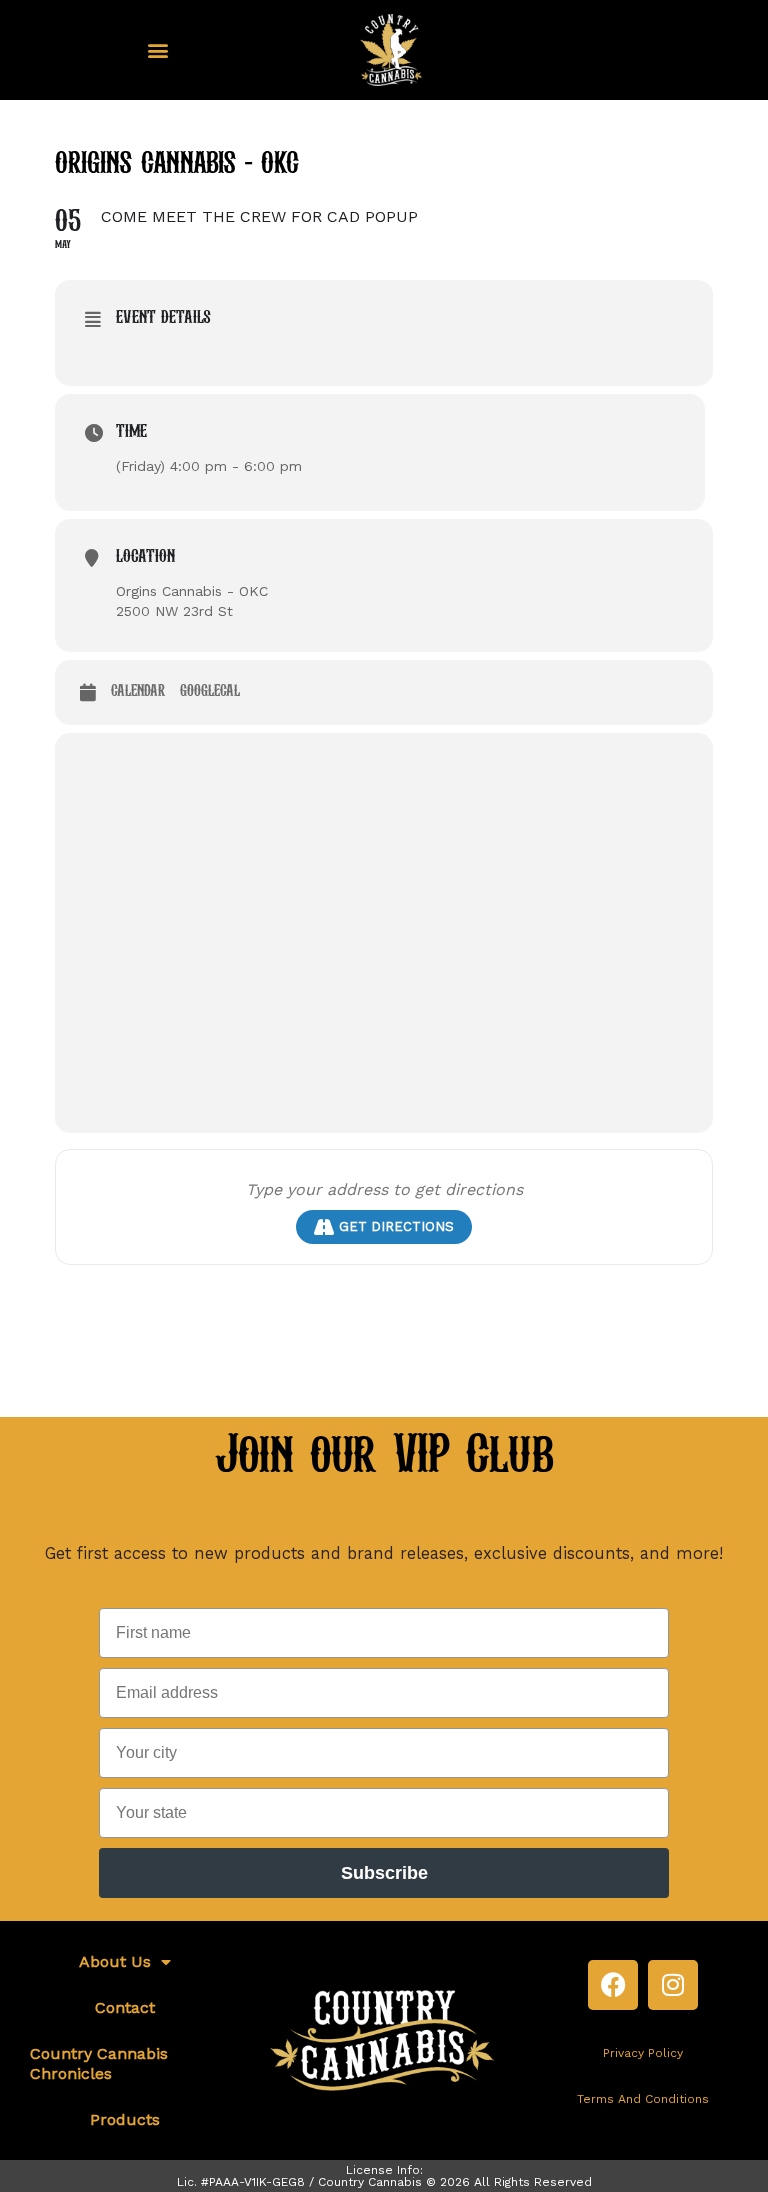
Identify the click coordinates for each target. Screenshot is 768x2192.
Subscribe (384, 1873)
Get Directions (396, 1226)
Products (125, 2119)
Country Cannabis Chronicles (99, 2063)
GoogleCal (210, 692)
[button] (158, 50)
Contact (125, 2007)
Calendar (138, 692)
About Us (115, 1961)
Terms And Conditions (643, 2099)
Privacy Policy (643, 2053)
